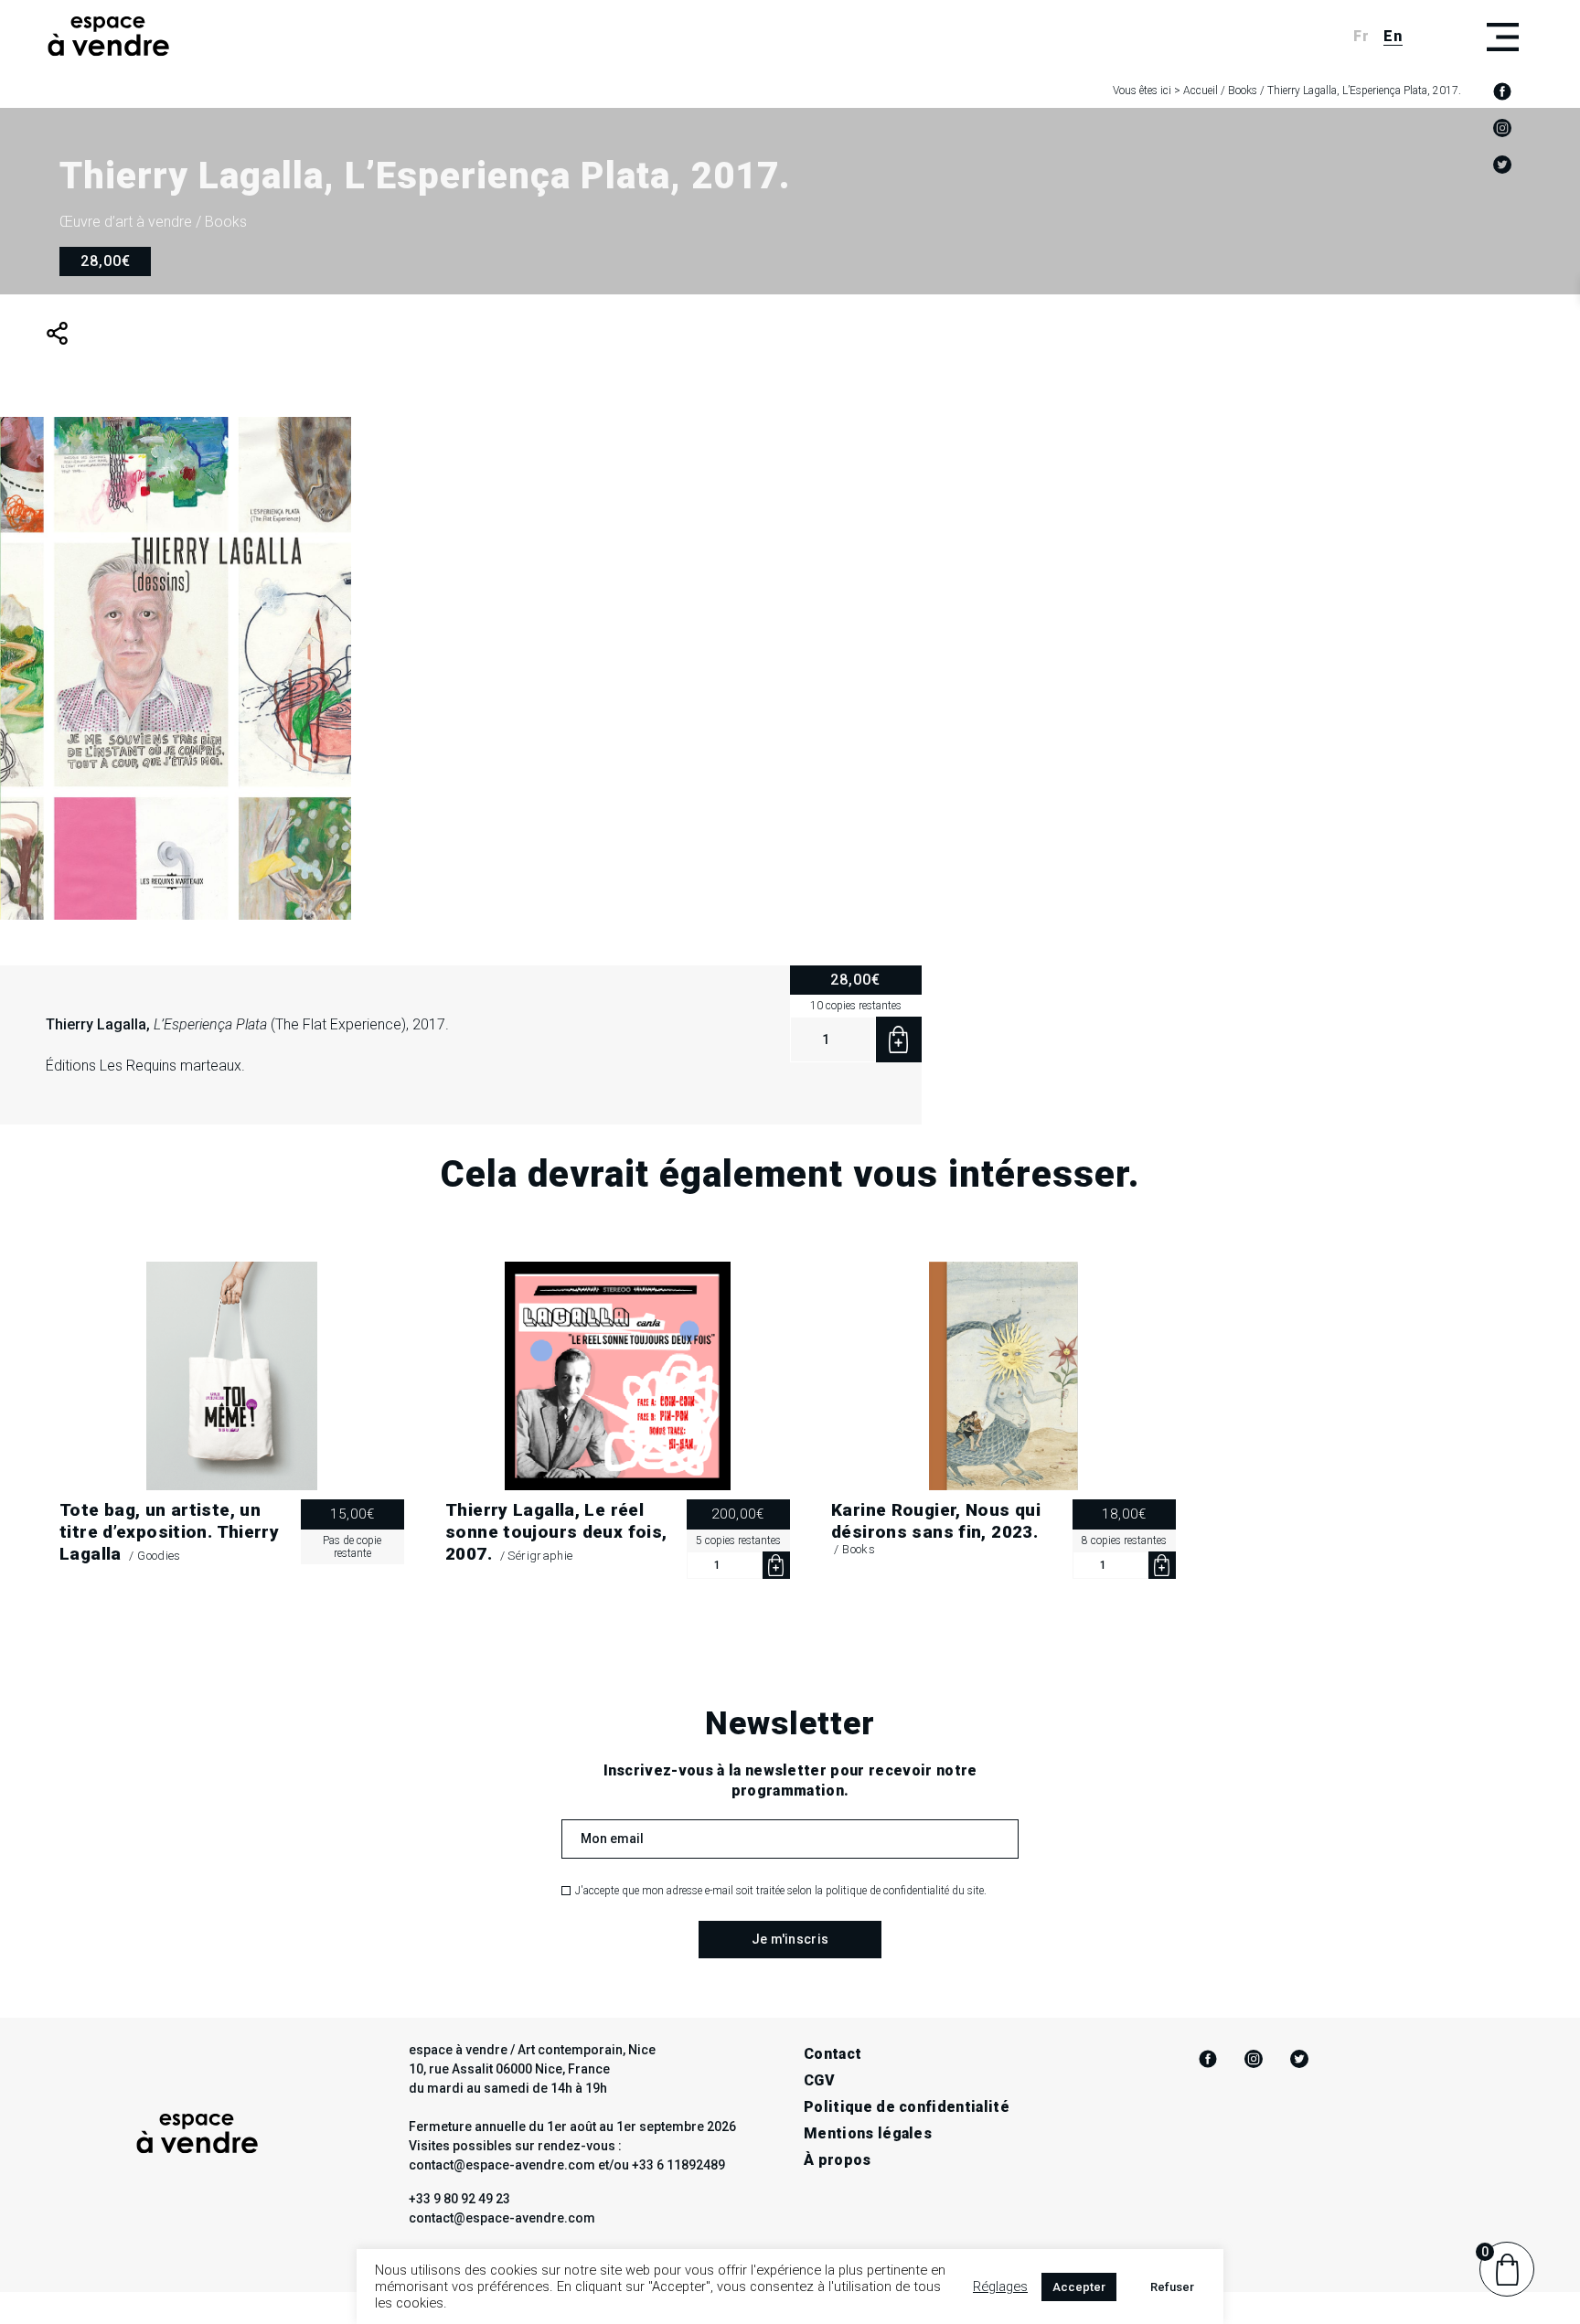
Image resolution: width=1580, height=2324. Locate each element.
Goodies (159, 1556)
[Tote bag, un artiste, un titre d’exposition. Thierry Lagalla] (232, 1376)
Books (1243, 91)
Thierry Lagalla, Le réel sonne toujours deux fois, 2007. (556, 1532)
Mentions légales (868, 2133)
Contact (833, 2054)
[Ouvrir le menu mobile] (1502, 37)
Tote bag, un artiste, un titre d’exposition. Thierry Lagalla (169, 1532)
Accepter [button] (1079, 2287)
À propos (838, 2160)
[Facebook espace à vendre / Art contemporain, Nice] (1502, 91)
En (1393, 36)
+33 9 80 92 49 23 (459, 2199)
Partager (57, 333)
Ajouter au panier (899, 1039)
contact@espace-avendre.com (502, 2218)
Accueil (1201, 91)
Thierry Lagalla (96, 1024)
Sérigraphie (540, 1556)
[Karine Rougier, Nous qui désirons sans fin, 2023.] (1004, 1376)
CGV (819, 2080)
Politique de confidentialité (907, 2107)
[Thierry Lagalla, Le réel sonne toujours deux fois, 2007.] (618, 1376)
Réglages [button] (1000, 2287)
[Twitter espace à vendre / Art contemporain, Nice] (1502, 165)
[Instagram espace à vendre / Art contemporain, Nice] (1502, 128)
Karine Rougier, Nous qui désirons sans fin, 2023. (936, 1521)
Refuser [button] (1172, 2287)
